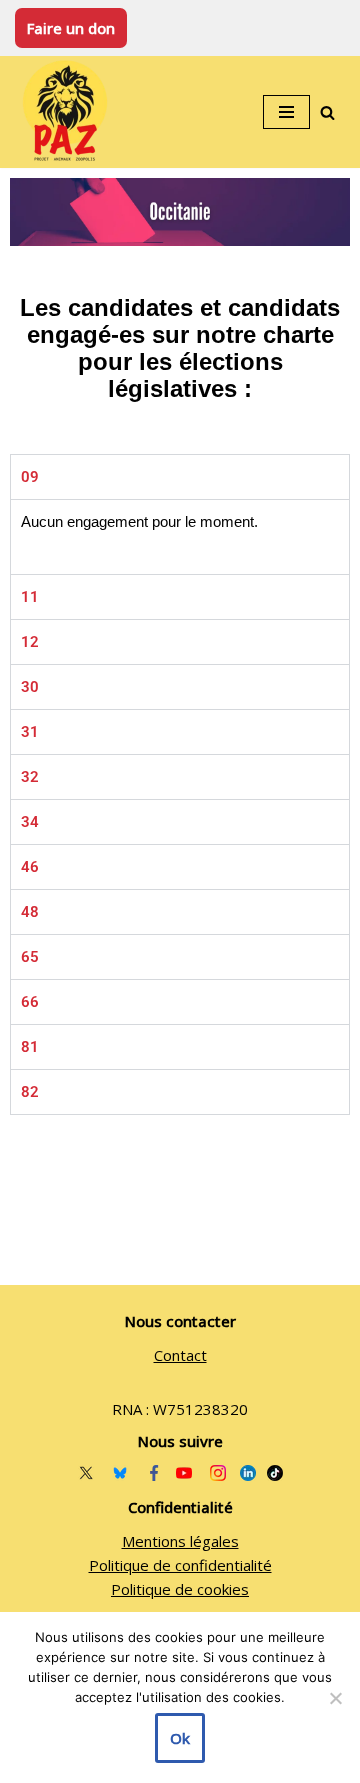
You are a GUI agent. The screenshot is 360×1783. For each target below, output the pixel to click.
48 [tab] (30, 912)
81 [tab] (30, 1047)
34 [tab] (30, 822)
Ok (180, 1738)
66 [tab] (30, 1002)
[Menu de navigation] (286, 112)
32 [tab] (30, 777)
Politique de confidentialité (180, 1565)
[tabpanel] (180, 536)
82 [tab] (30, 1092)
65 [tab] (30, 957)
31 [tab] (30, 732)
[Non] (335, 1698)
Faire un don (71, 28)
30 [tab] (30, 687)
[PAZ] (70, 112)
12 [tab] (30, 642)
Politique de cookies (180, 1589)
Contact (180, 1355)
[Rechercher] (327, 112)
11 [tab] (30, 597)
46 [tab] (30, 867)
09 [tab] (30, 477)
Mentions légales (180, 1541)
